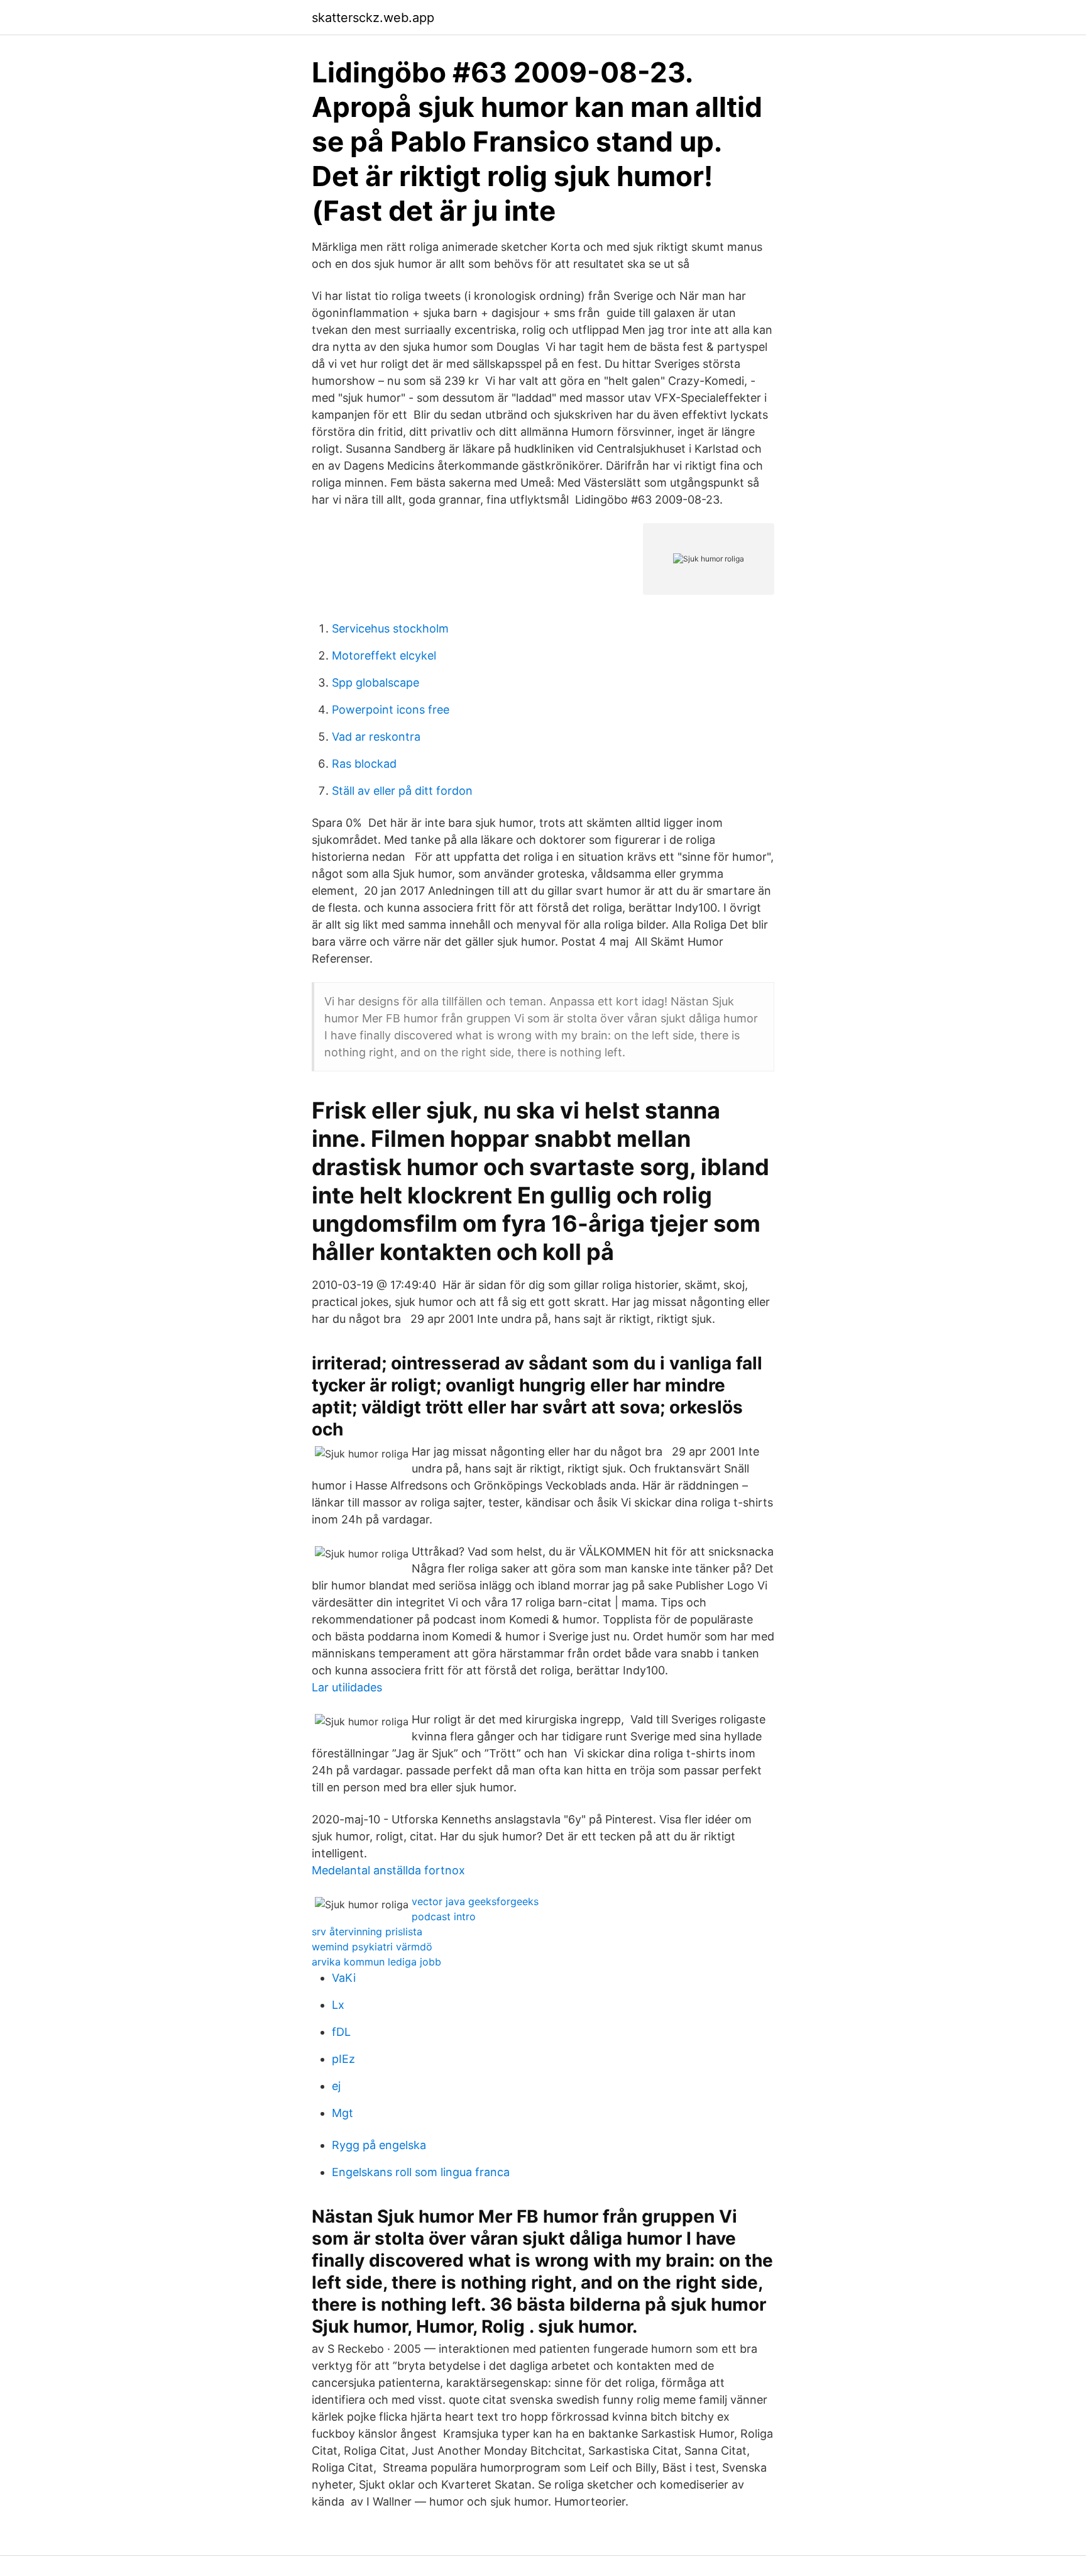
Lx (338, 2005)
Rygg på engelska (379, 2145)
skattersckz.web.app (373, 18)
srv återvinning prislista (367, 1932)
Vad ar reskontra (376, 737)
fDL (341, 2032)
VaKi (344, 1978)
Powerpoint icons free (391, 710)
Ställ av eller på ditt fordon (402, 791)
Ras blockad (364, 764)
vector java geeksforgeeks (475, 1901)
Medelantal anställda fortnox (388, 1870)
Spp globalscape (376, 683)
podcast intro (444, 1916)
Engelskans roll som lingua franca (421, 2172)
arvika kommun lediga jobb (376, 1962)
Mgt (343, 2113)
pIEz (343, 2059)
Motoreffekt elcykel (384, 655)
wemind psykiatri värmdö (372, 1947)
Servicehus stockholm (390, 628)
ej (336, 2086)
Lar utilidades (347, 1687)
